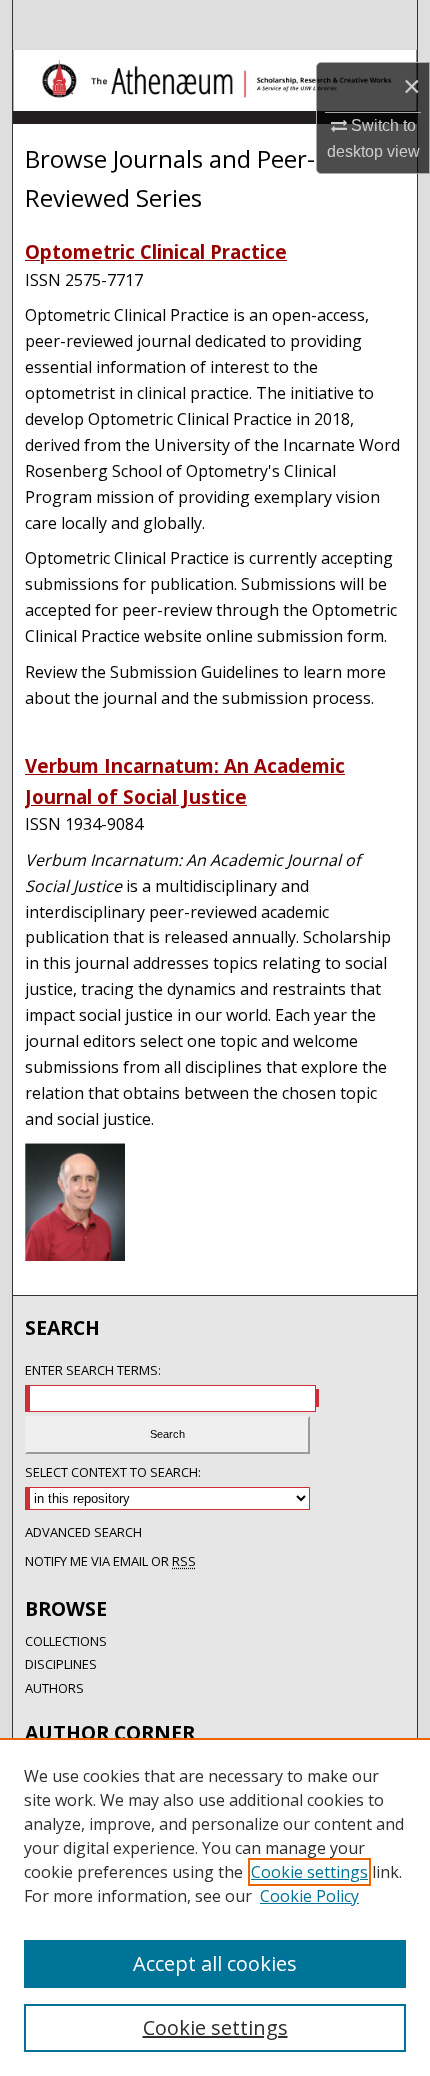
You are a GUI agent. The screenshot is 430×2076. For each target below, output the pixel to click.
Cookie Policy (309, 1896)
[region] (215, 1907)
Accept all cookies (215, 1963)
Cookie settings (309, 1872)
